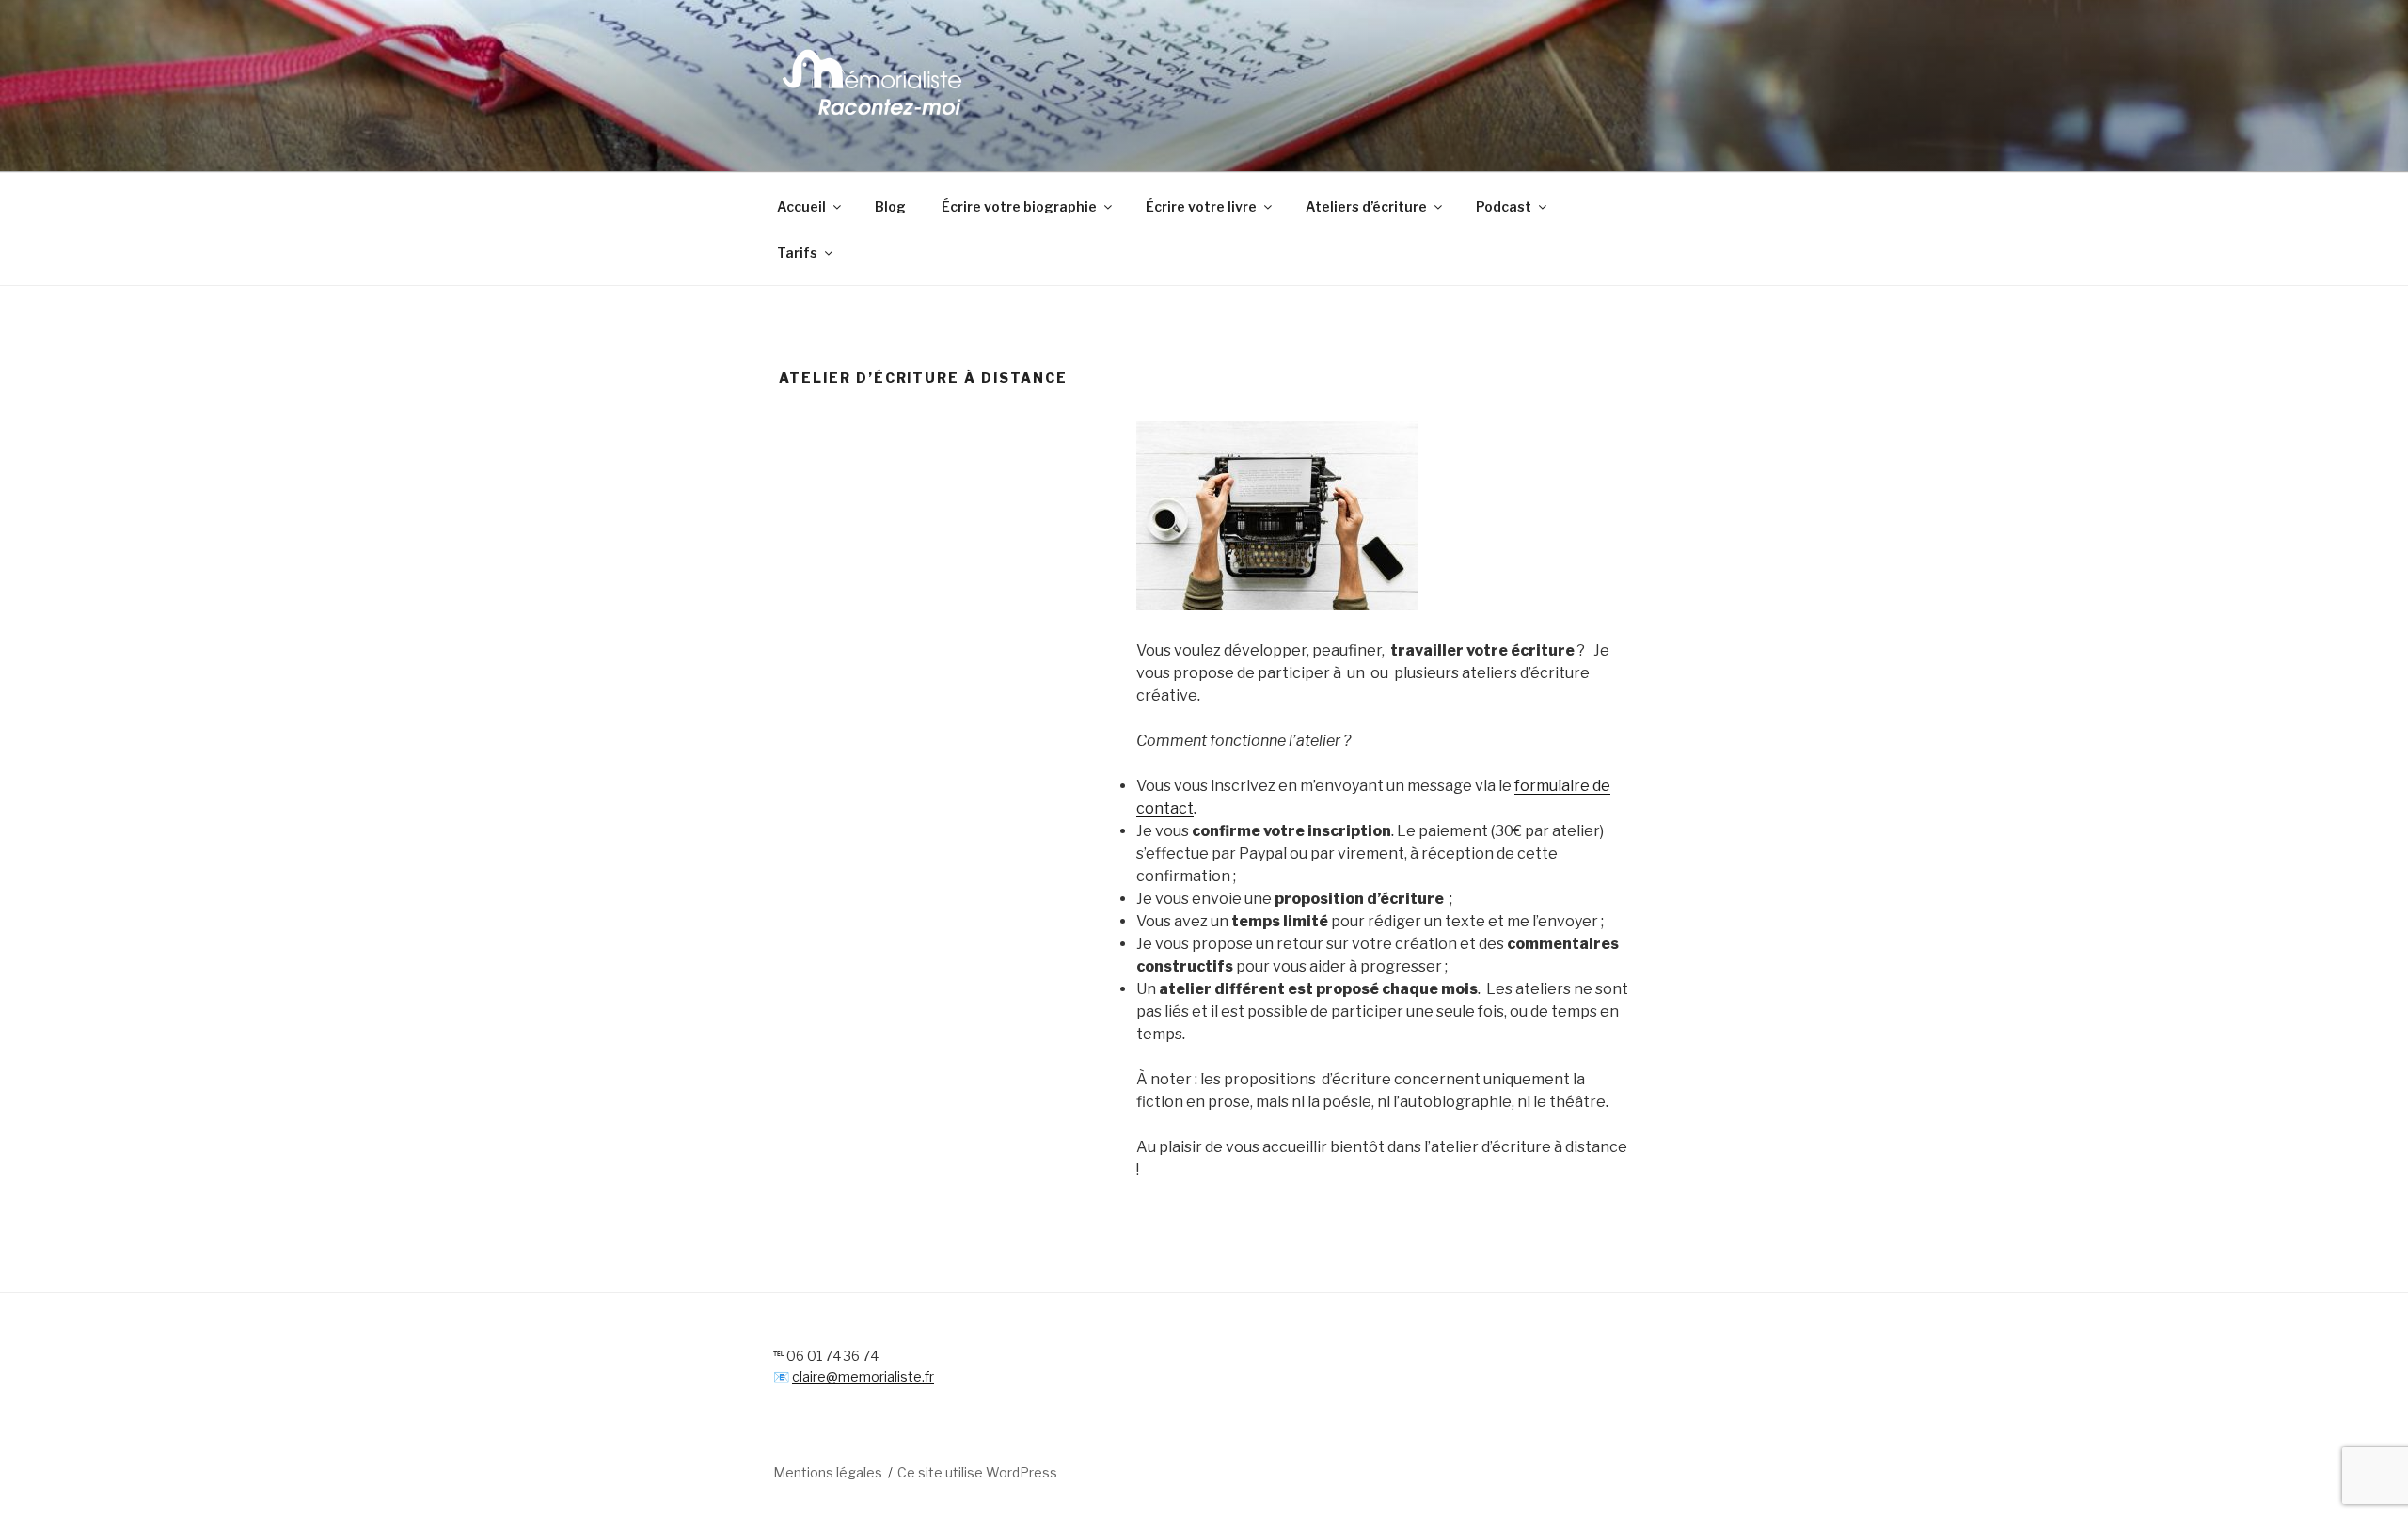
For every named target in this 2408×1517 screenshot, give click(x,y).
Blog (890, 206)
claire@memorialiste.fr (863, 1376)
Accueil (801, 206)
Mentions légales (828, 1472)
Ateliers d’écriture (1366, 206)
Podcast (1504, 206)
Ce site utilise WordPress (977, 1472)
